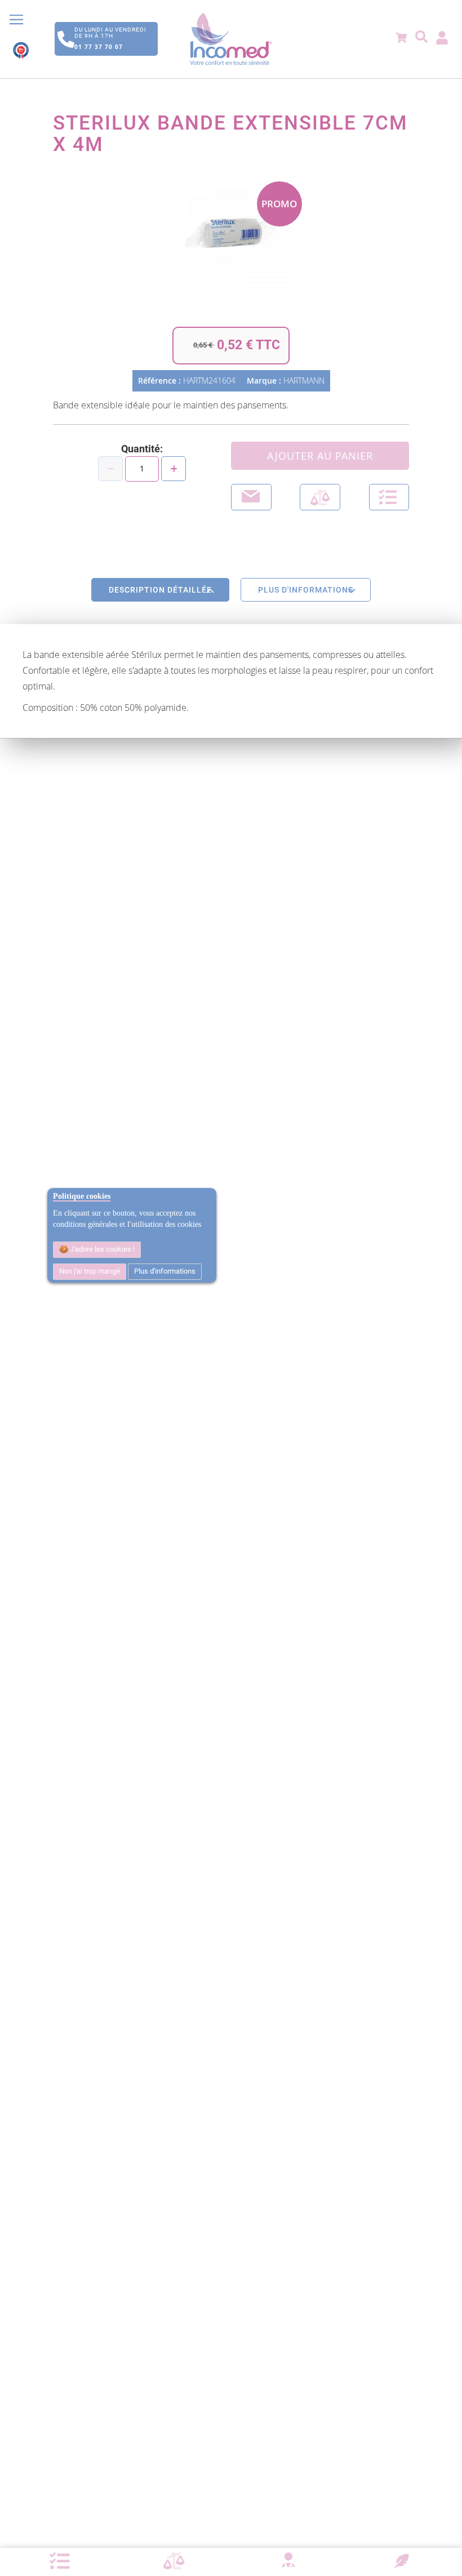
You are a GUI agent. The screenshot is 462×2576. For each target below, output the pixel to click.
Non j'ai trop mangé (90, 1271)
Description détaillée (160, 590)
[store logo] (231, 39)
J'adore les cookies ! (101, 1249)
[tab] (160, 590)
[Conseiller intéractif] (288, 2561)
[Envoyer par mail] (251, 497)
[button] (389, 497)
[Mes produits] (60, 2561)
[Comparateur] (174, 2561)
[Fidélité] (402, 2560)
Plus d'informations (165, 1271)
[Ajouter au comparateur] (320, 497)
